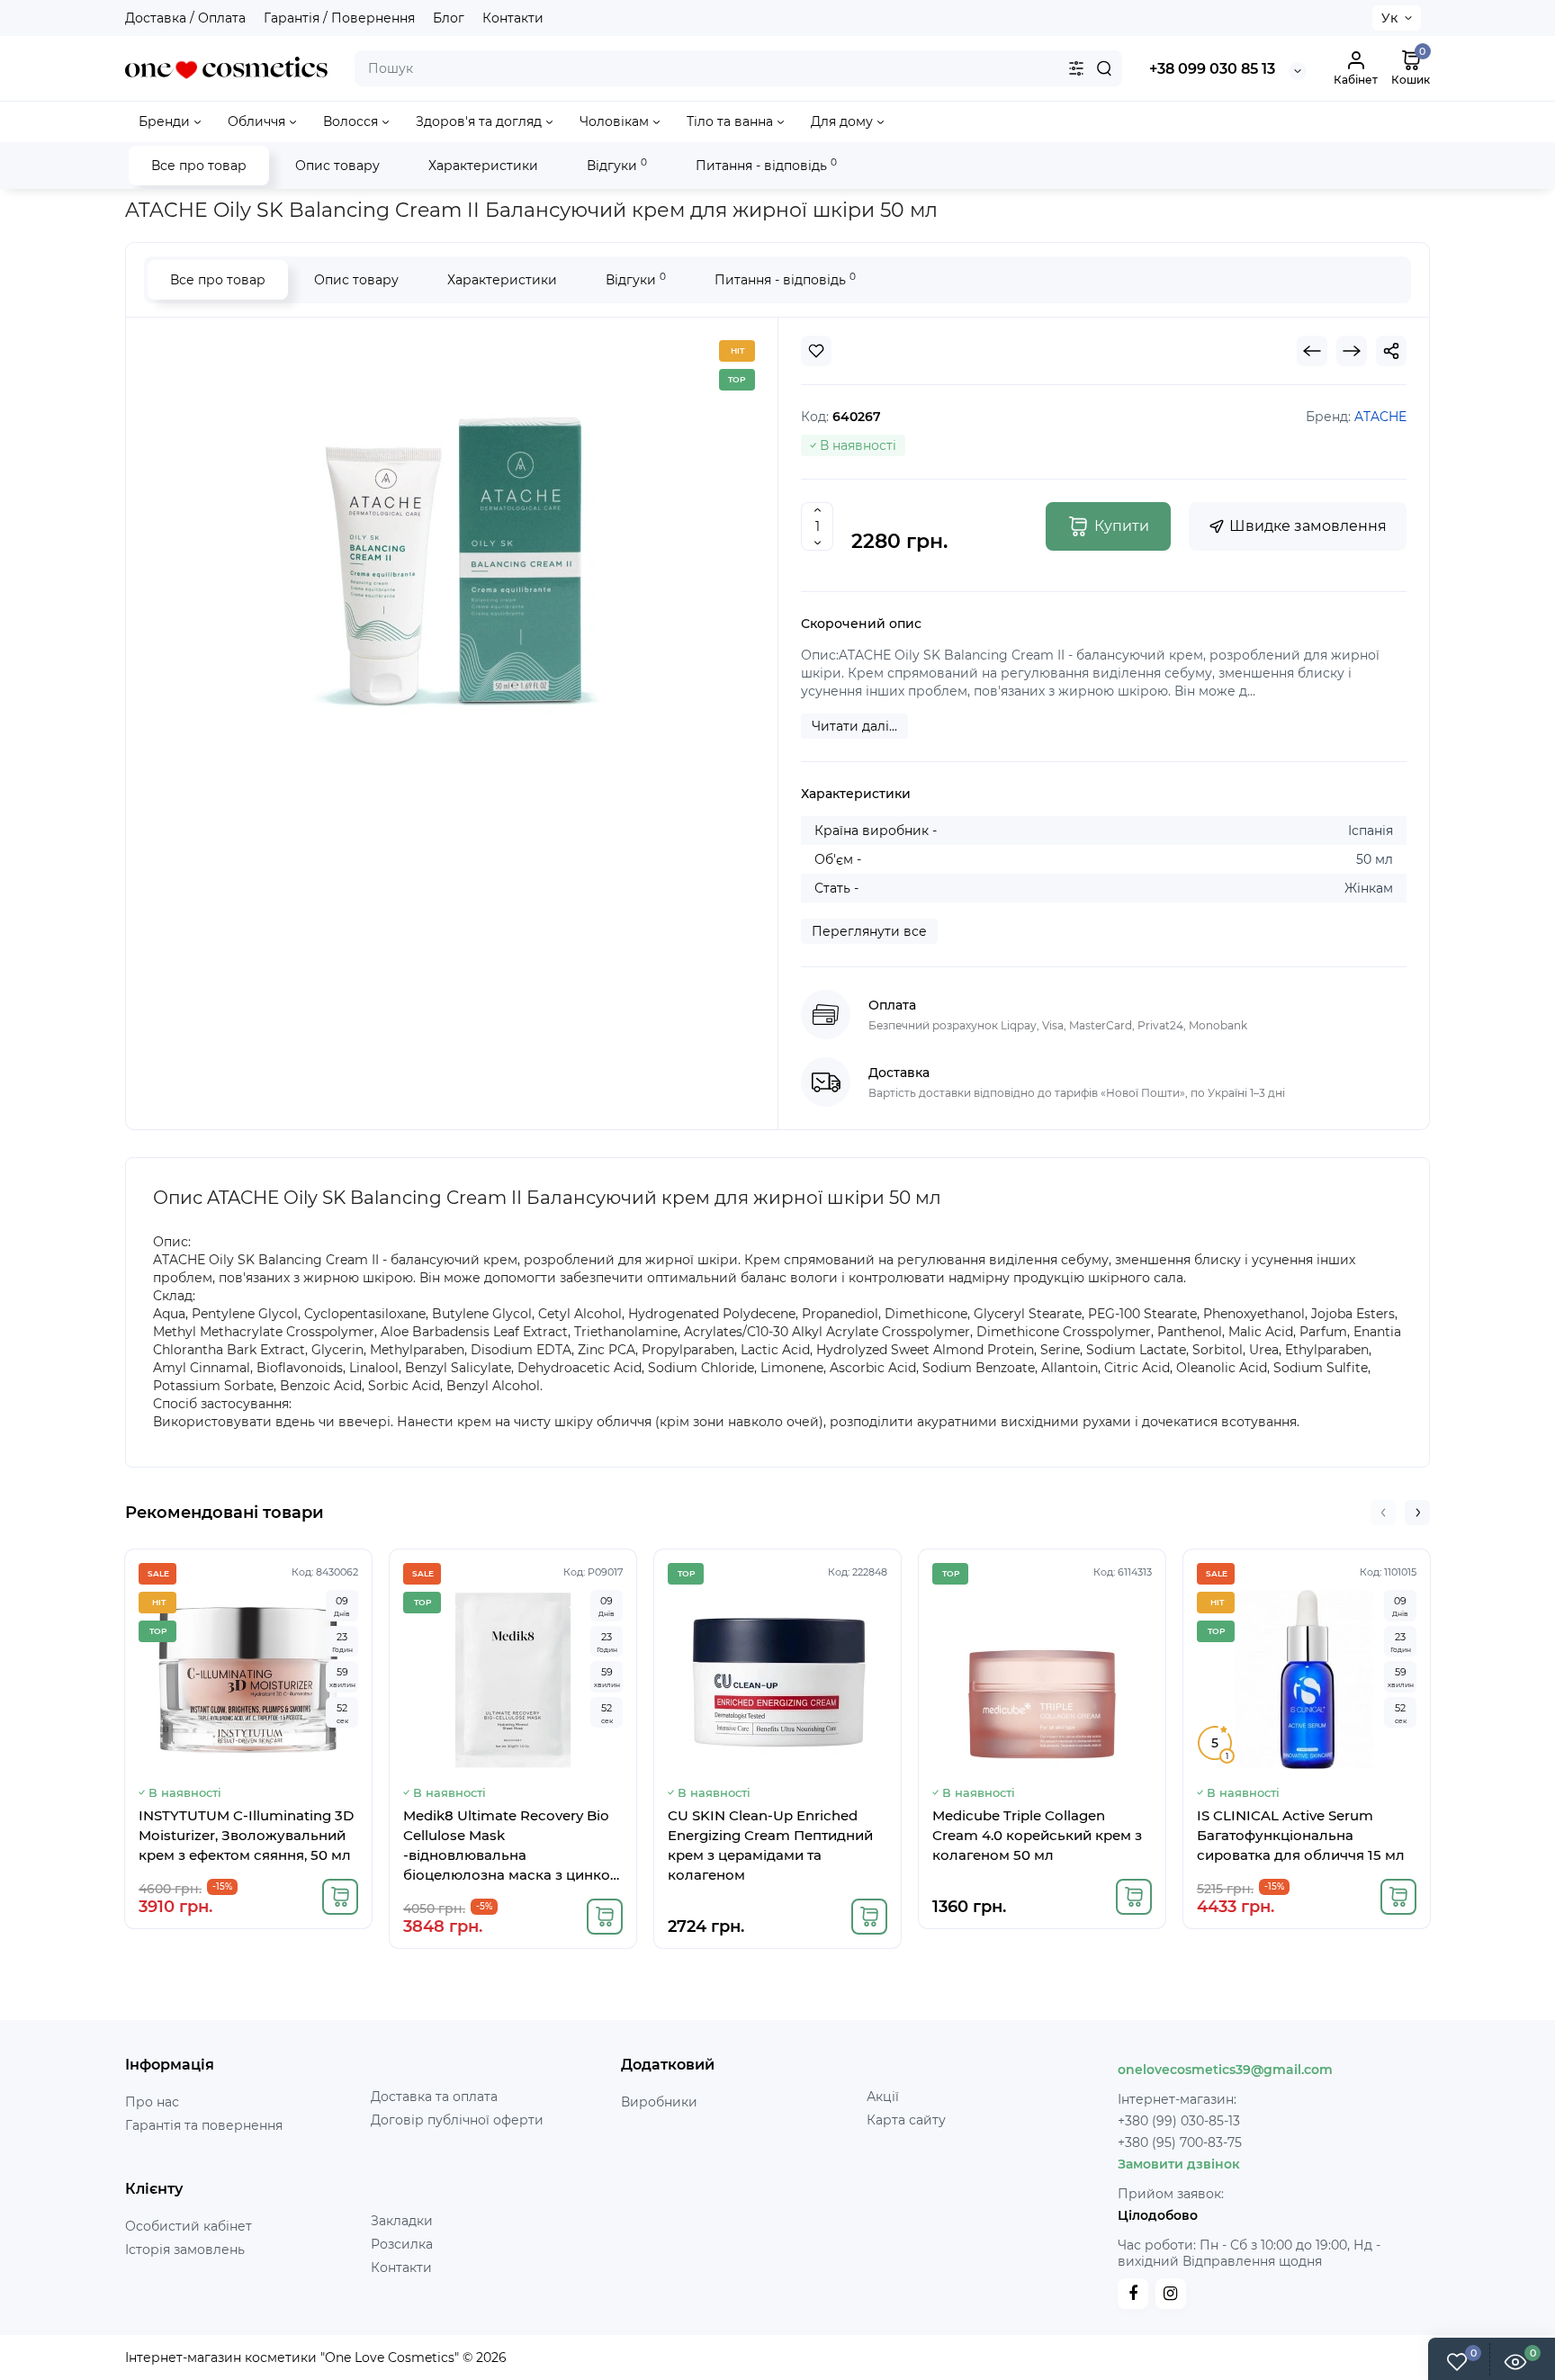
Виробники (659, 2102)
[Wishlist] (816, 351)
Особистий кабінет (189, 2226)
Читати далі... (854, 726)
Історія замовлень (185, 2250)
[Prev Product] (1312, 351)
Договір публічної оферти (457, 2120)
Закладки (402, 2221)
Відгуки (617, 165)
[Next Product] (1352, 351)
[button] (1383, 1513)
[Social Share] (1391, 351)
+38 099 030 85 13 (1212, 69)
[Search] (1104, 68)
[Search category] (1076, 68)
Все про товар (199, 166)
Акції (883, 2097)
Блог (449, 18)
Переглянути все (869, 931)
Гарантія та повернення (204, 2125)
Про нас (152, 2102)
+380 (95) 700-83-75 (1180, 2142)
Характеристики (483, 166)
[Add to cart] (340, 1897)
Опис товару (337, 166)
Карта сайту (906, 2120)
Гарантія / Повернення (339, 18)
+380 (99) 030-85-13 (1179, 2121)
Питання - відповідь (766, 165)
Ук (1389, 18)
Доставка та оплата (434, 2097)
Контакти (513, 18)
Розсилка (402, 2244)
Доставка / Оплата (185, 18)
